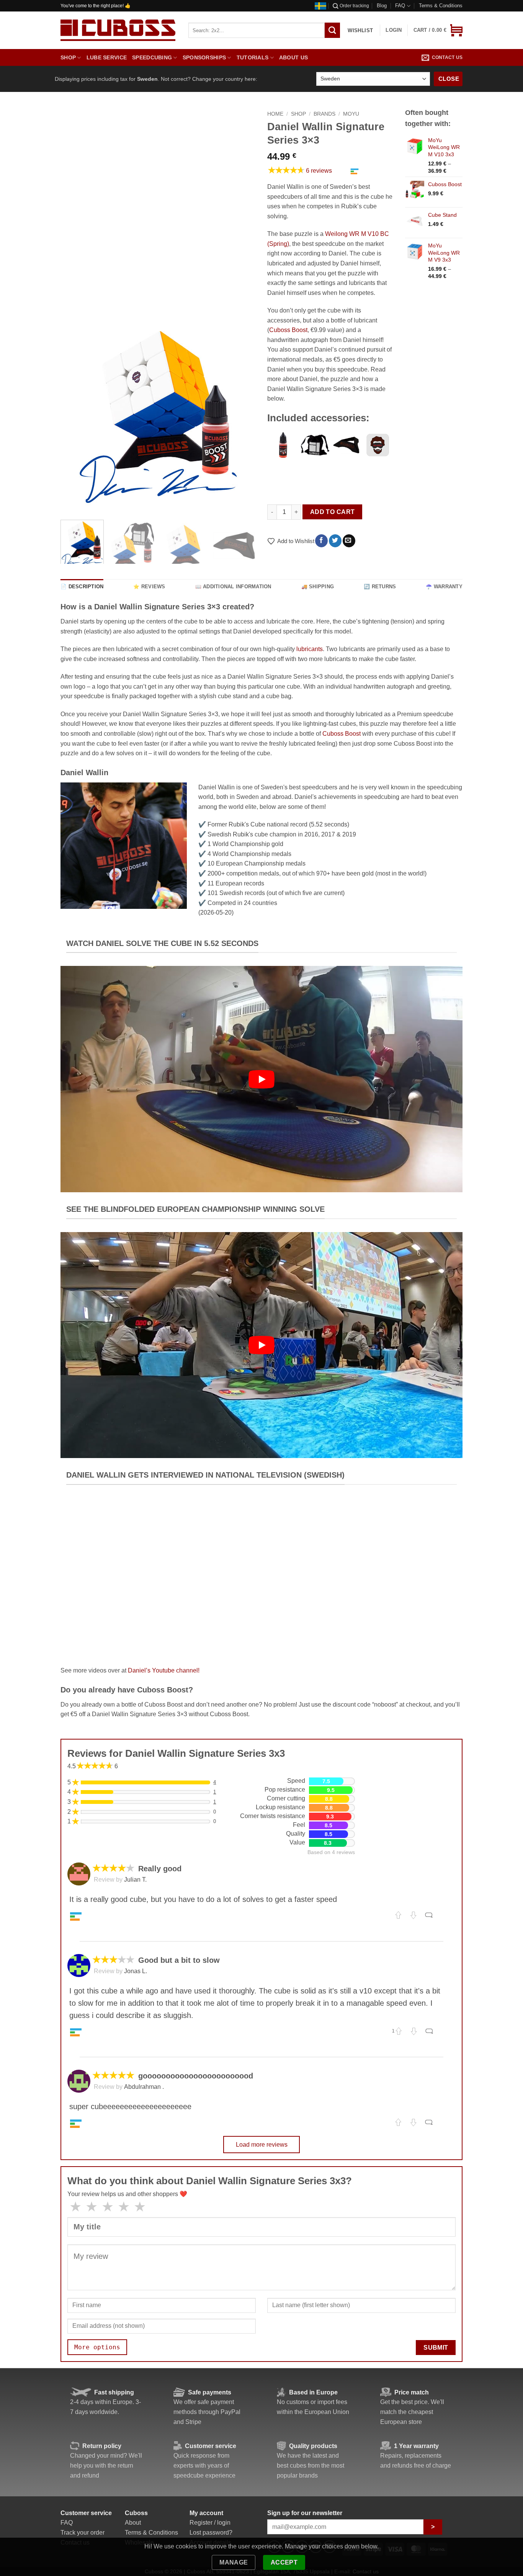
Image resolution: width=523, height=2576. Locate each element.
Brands (324, 114)
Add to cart (333, 512)
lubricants (310, 649)
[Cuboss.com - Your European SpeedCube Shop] (118, 30)
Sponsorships (204, 57)
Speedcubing (152, 57)
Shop (68, 57)
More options (97, 2347)
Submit (436, 2348)
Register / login (210, 2523)
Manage (234, 2562)
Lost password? (211, 2533)
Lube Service (107, 57)
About (133, 2523)
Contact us (447, 57)
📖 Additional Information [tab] (233, 587)
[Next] (242, 416)
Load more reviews (262, 2145)
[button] (438, 30)
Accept (284, 2562)
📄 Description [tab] (82, 587)
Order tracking (354, 6)
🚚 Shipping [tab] (318, 587)
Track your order (83, 2533)
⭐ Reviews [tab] (149, 587)
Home (275, 114)
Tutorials (253, 57)
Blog (382, 6)
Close (449, 79)
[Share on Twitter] (335, 541)
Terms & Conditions (441, 6)
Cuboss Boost (288, 330)
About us (293, 57)
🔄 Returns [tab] (380, 587)
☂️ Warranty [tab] (444, 587)
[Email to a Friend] (349, 541)
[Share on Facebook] (321, 541)
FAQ (400, 6)
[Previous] (74, 416)
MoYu (351, 114)
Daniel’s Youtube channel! (164, 1670)
